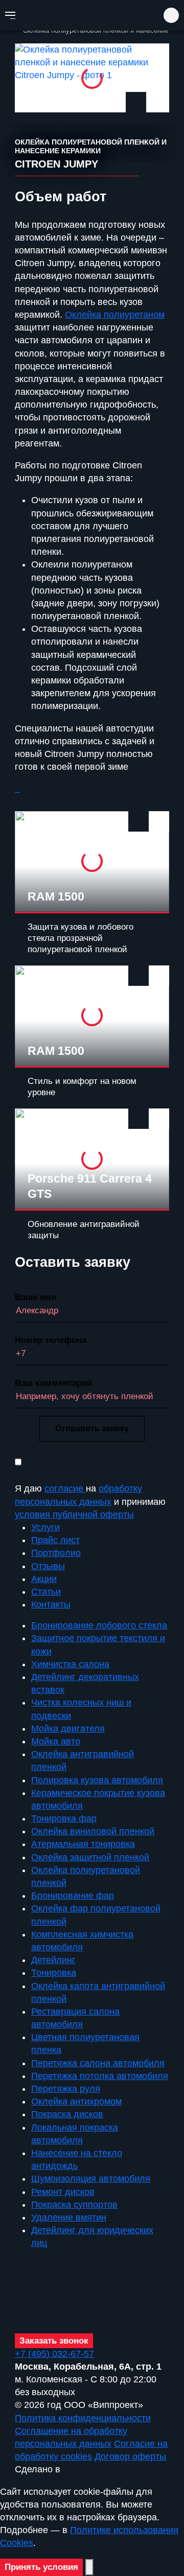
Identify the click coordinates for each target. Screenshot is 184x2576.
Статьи (46, 1592)
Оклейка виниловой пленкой (93, 1831)
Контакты (51, 1604)
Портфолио (56, 1553)
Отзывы (48, 1566)
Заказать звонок (54, 2341)
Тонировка (54, 1973)
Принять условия (41, 2567)
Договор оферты (130, 2456)
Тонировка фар (64, 1818)
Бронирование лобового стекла (99, 1625)
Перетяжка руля (66, 2089)
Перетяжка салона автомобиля (98, 2063)
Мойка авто (56, 1741)
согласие (65, 1488)
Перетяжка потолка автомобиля (100, 2076)
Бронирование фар (73, 1896)
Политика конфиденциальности (83, 2418)
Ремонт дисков (63, 2192)
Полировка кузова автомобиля (97, 1780)
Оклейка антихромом (76, 2101)
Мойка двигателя (68, 1729)
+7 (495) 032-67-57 (95, 55)
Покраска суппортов (74, 2205)
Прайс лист (55, 1540)
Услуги (45, 1527)
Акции (44, 1579)
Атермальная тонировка (83, 1844)
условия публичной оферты (74, 1515)
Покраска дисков (67, 2114)
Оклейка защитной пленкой (90, 1857)
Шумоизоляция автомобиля (91, 2179)
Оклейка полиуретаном (115, 315)
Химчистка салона (70, 1664)
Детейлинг (53, 1960)
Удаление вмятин (69, 2217)
